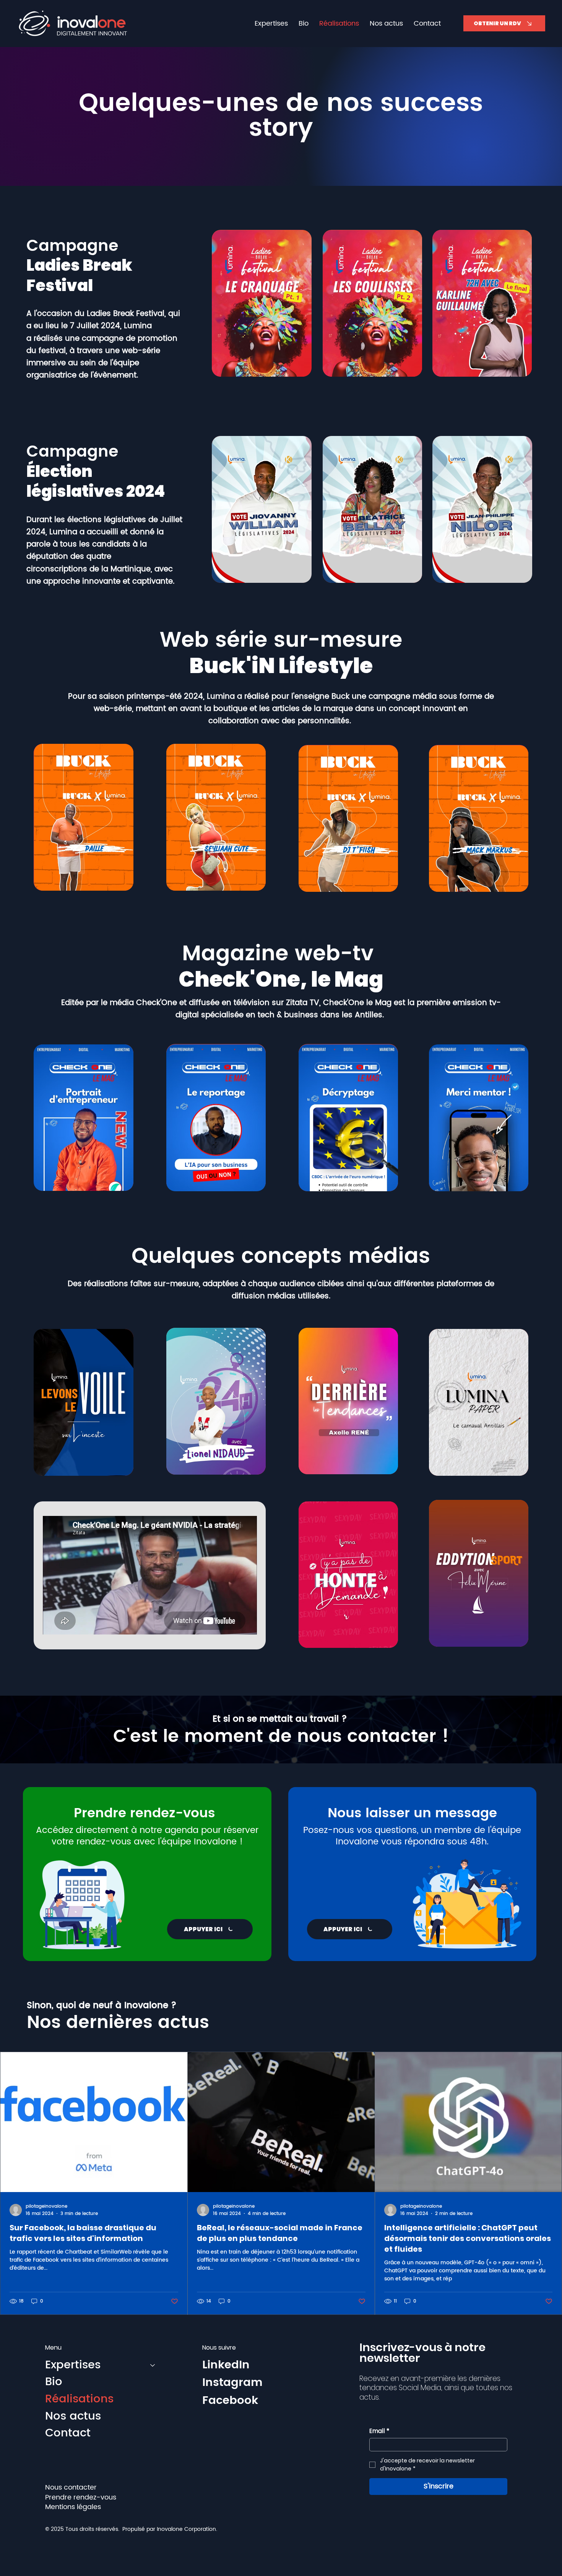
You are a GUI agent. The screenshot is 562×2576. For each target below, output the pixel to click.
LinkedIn (226, 2365)
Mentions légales (73, 2507)
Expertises (73, 2365)
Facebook (230, 2401)
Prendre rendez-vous (81, 2497)
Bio (54, 2382)
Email (379, 2431)
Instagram (232, 2383)
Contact (68, 2434)
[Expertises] (153, 2365)
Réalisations (79, 2400)
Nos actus (73, 2417)
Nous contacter (71, 2487)
